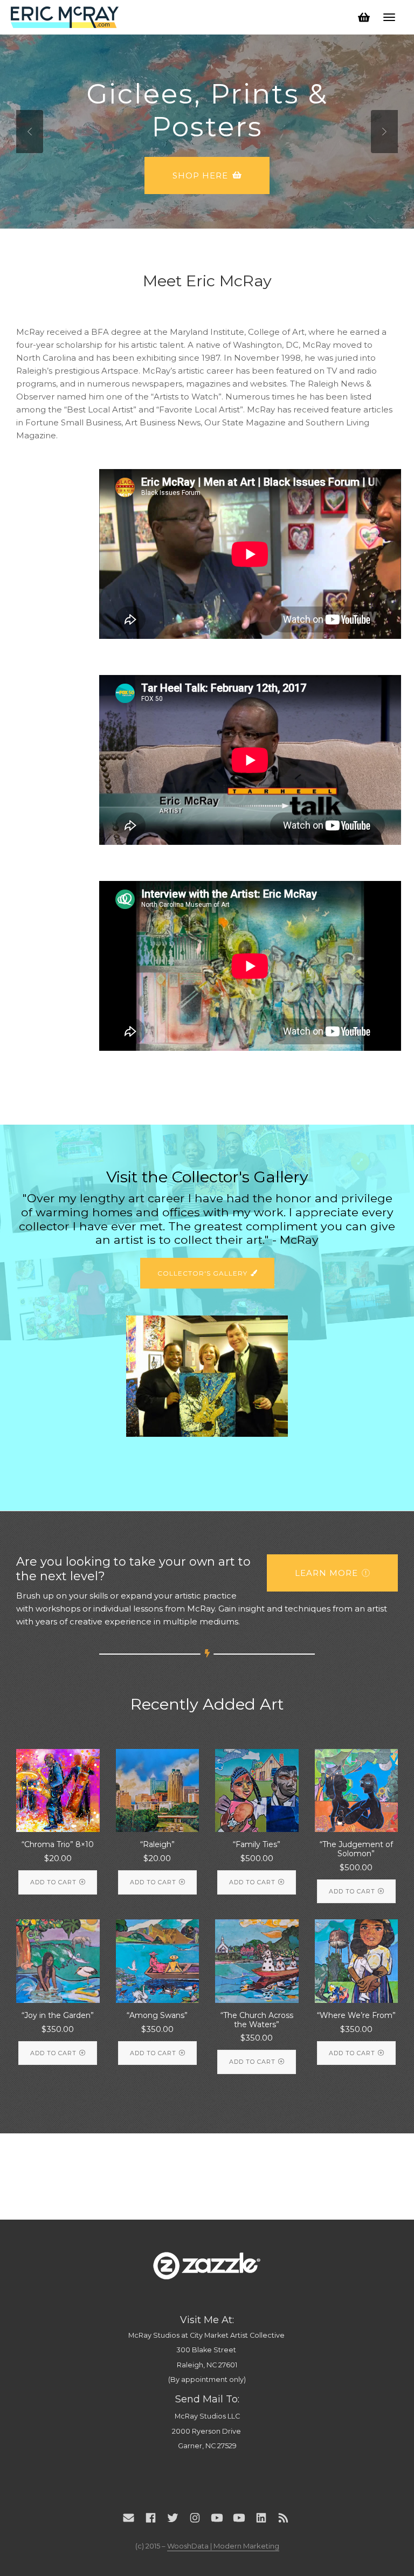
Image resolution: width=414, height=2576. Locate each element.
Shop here (200, 175)
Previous (30, 132)
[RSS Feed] (283, 2518)
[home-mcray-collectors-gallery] (207, 1376)
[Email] (129, 2518)
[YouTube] (217, 2518)
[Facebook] (151, 2518)
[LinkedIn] (261, 2518)
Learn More (201, 220)
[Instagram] (195, 2518)
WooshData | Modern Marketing (223, 2546)
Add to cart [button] (53, 1882)
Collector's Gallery (202, 1273)
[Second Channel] (239, 2518)
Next (384, 132)
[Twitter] (173, 2518)
